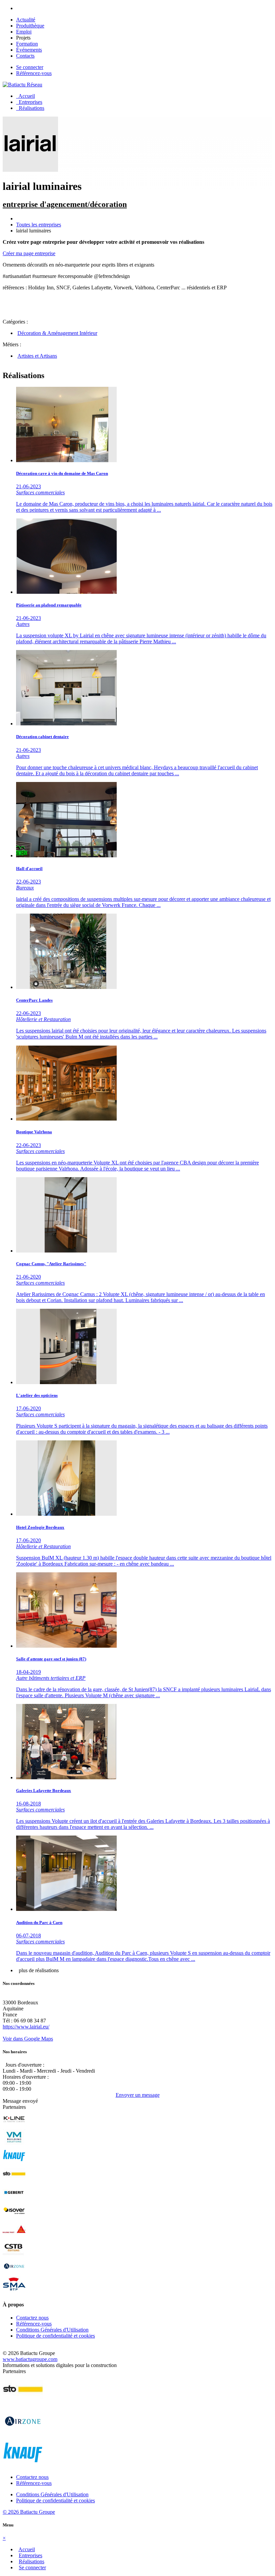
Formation (27, 44)
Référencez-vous (34, 73)
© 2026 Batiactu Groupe (29, 2512)
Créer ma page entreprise (29, 253)
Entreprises (29, 102)
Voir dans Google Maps (28, 2039)
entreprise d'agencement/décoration (65, 204)
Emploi (24, 32)
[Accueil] (22, 85)
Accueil (25, 96)
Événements (29, 50)
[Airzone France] (14, 2273)
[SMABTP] (14, 2291)
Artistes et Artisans (37, 356)
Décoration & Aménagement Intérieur (57, 333)
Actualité (26, 20)
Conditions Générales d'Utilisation (52, 2330)
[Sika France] (14, 2236)
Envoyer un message (138, 2095)
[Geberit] (14, 2199)
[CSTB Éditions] (14, 2254)
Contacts (25, 56)
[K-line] (14, 2125)
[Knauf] (14, 2162)
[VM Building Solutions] (14, 2144)
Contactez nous (32, 2318)
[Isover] (14, 2217)
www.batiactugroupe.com (30, 2359)
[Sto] (14, 2181)
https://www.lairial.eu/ (26, 2027)
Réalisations (30, 108)
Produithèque (30, 26)
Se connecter (30, 67)
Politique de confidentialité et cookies (56, 2336)
